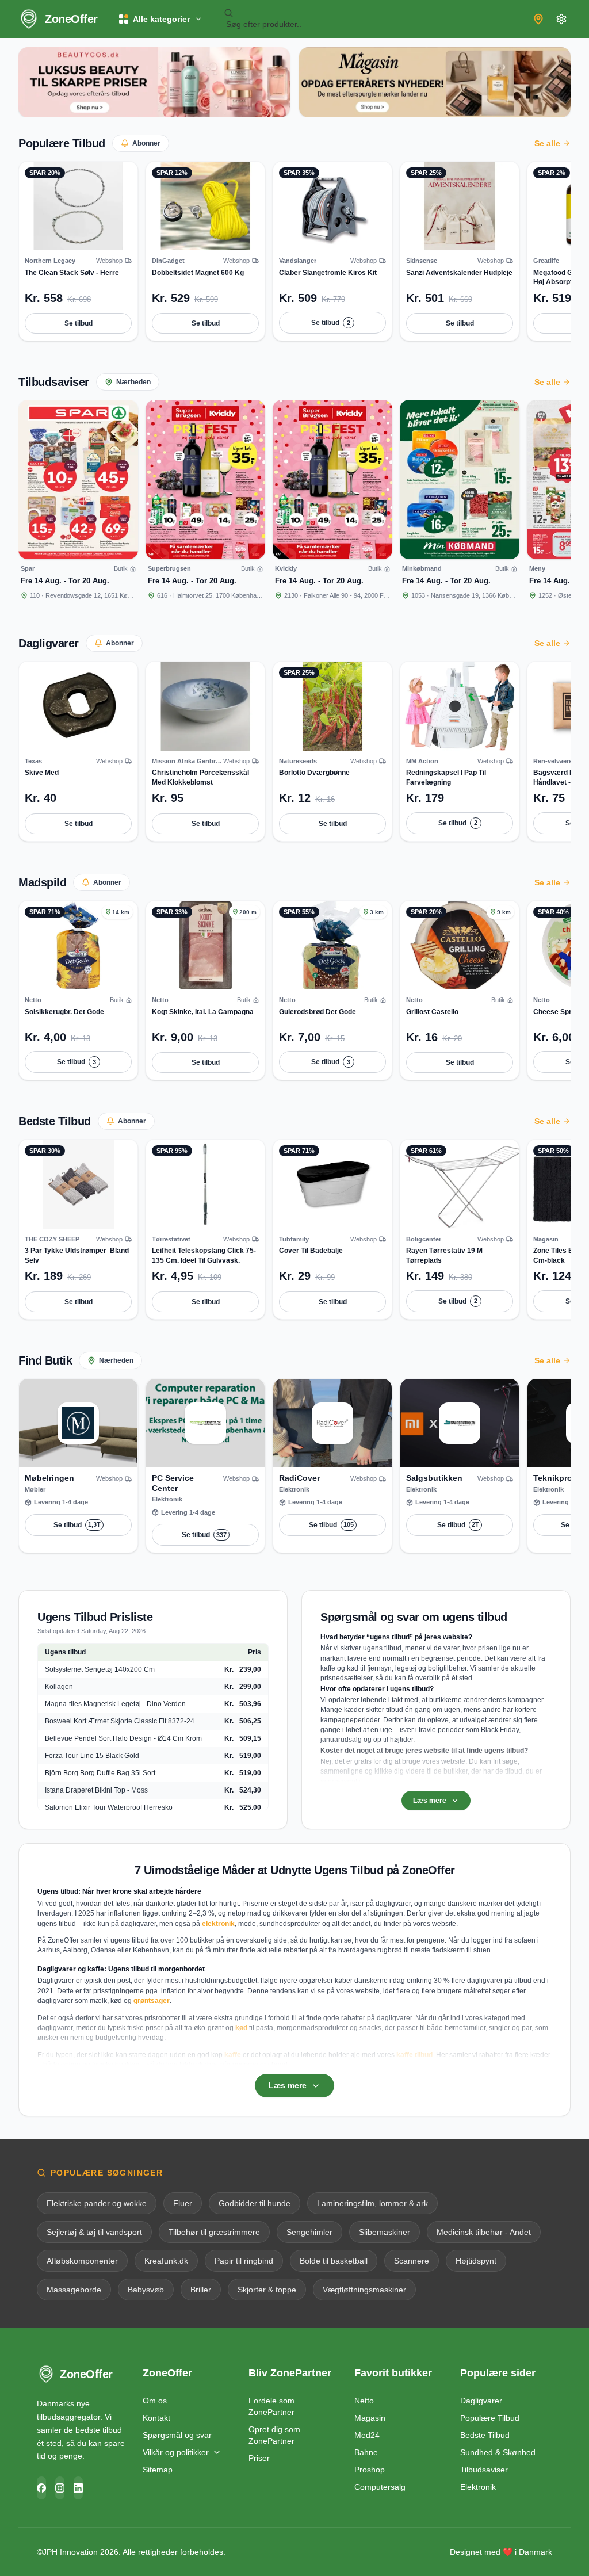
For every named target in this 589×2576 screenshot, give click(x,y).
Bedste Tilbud (55, 1121)
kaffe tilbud (414, 2055)
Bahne (366, 2452)
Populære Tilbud (62, 143)
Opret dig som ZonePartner (274, 2435)
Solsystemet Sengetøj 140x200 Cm (100, 1669)
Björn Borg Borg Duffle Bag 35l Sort (100, 1773)
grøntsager (152, 2001)
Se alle (547, 143)
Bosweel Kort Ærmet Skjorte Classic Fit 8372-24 (120, 1721)
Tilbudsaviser (54, 382)
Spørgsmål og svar (177, 2435)
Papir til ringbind (244, 2261)
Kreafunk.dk (166, 2261)
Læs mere (430, 1801)
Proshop (370, 2470)
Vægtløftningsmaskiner (364, 2290)
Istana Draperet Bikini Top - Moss (96, 1790)
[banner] (154, 82)
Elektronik (478, 2487)
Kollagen (59, 1687)
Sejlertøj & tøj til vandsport (94, 2232)
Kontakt (156, 2418)
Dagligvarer (49, 643)
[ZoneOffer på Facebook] (41, 2488)
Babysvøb (146, 2290)
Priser (259, 2458)
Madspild (42, 882)
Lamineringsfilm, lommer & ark (372, 2203)
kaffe (233, 2055)
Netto (364, 2401)
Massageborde (74, 2290)
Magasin (370, 2418)
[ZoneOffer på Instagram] (60, 2488)
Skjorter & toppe (267, 2290)
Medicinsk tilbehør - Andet (484, 2232)
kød (241, 2028)
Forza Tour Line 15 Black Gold (92, 1756)
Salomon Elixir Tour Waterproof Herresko (109, 1807)
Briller (201, 2290)
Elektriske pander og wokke (97, 2203)
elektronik (218, 1924)
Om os (155, 2401)
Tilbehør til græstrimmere (214, 2232)
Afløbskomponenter (82, 2261)
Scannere (412, 2261)
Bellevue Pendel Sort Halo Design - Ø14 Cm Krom (123, 1738)
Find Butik (45, 1360)
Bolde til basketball (334, 2261)
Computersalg (380, 2487)
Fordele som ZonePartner (271, 2406)
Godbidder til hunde (255, 2203)
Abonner (146, 143)
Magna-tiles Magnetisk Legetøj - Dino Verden (115, 1704)
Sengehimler (309, 2232)
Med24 (367, 2435)
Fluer (183, 2203)
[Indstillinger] (561, 19)
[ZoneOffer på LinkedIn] (78, 2488)
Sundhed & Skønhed (498, 2452)
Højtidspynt (476, 2261)
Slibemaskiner (385, 2232)
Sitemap (158, 2470)
